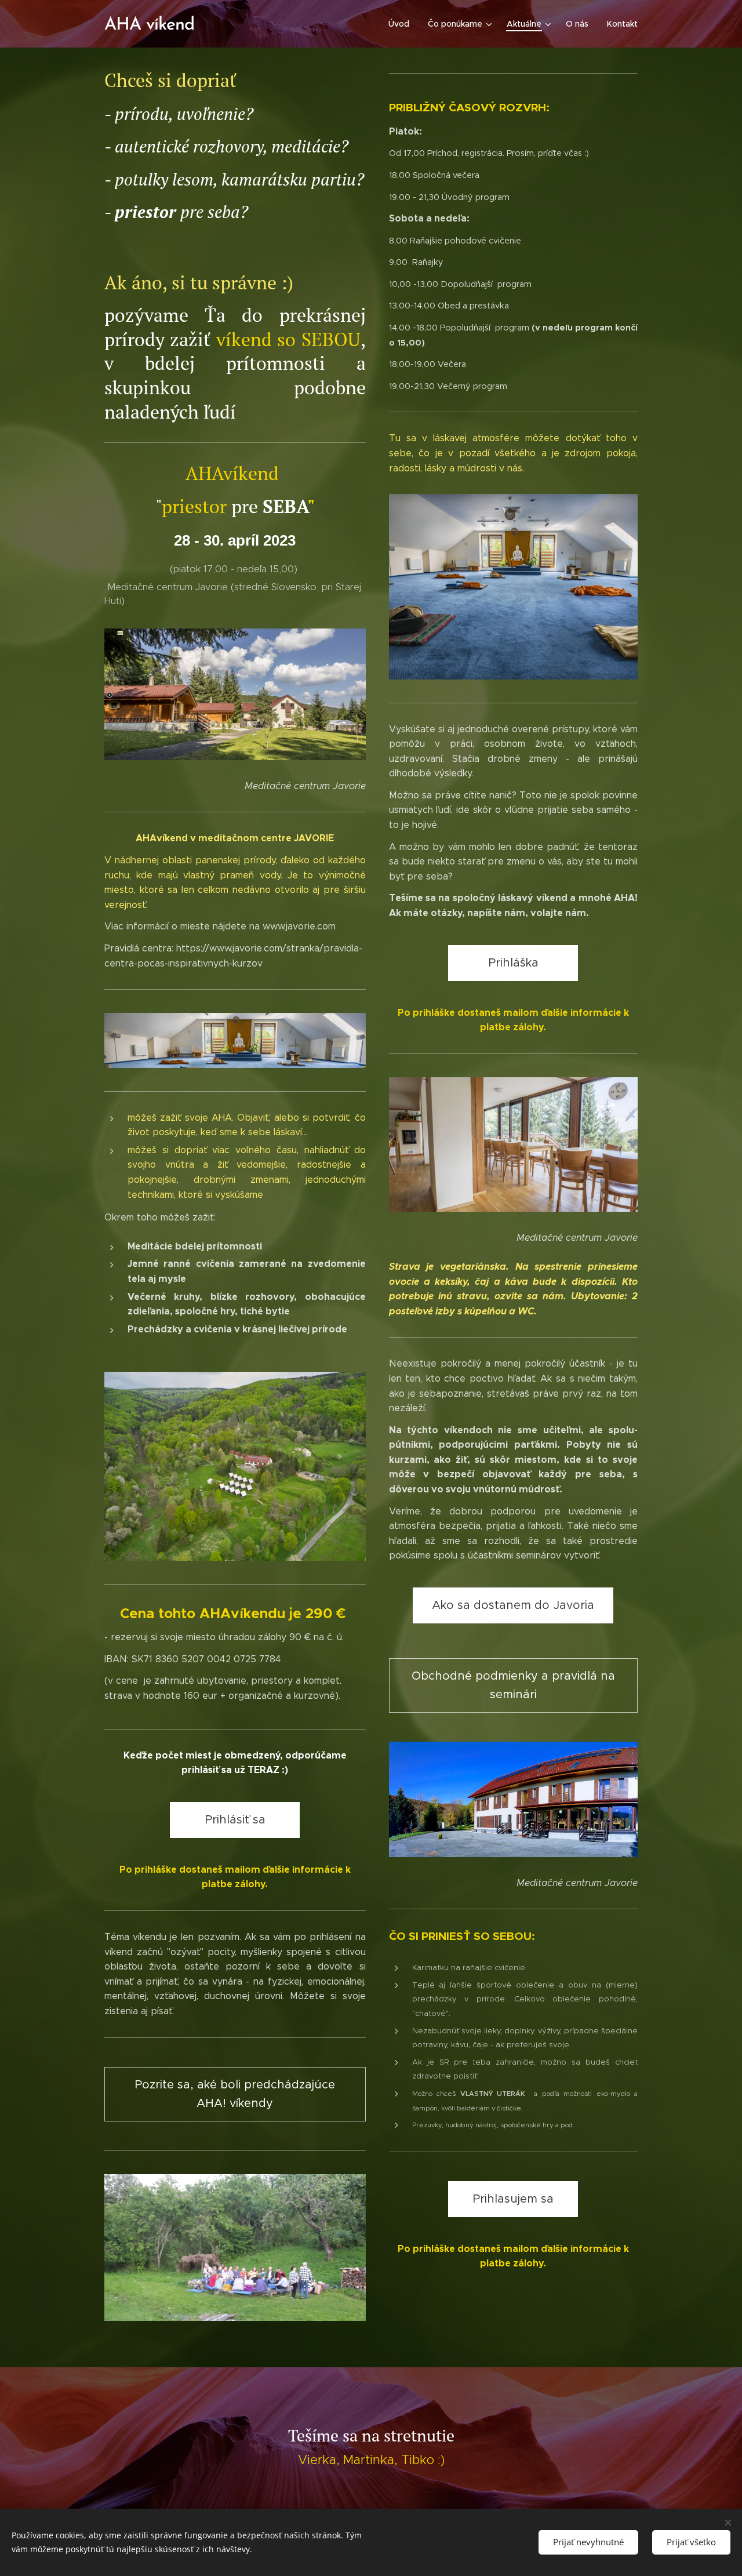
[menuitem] (402, 24)
